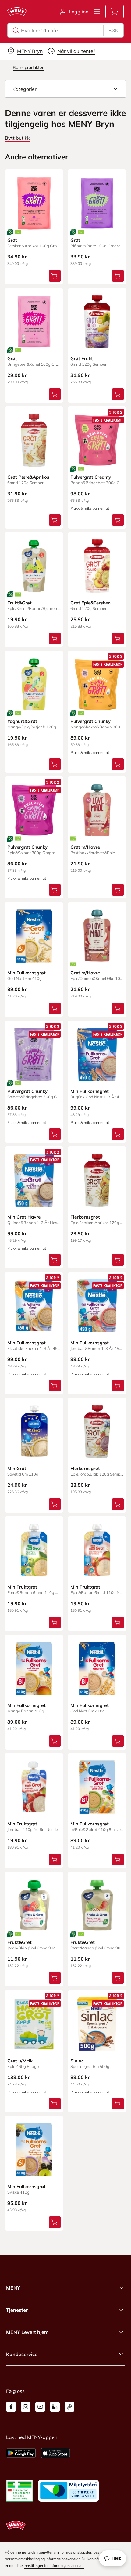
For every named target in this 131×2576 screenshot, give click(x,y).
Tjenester (17, 2310)
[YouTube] (40, 2407)
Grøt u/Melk (20, 2061)
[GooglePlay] (21, 2453)
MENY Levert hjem (27, 2332)
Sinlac (77, 2061)
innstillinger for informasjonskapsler (54, 2566)
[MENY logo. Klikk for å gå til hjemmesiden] (17, 12)
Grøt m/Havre (85, 847)
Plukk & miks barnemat (90, 508)
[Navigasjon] (97, 12)
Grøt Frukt (82, 359)
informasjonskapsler (63, 2559)
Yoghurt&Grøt (22, 721)
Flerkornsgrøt (85, 1217)
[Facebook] (11, 2407)
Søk (113, 30)
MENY (13, 2288)
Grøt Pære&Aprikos (28, 477)
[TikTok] (69, 2407)
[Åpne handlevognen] (115, 12)
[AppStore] (55, 2453)
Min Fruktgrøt (22, 1587)
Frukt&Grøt (19, 603)
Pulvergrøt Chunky (90, 721)
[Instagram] (26, 2407)
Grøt (12, 240)
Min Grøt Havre (24, 1217)
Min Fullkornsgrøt (27, 973)
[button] (65, 89)
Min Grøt (17, 1468)
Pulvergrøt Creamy (91, 477)
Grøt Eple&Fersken (90, 603)
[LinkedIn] (55, 2407)
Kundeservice (22, 2354)
